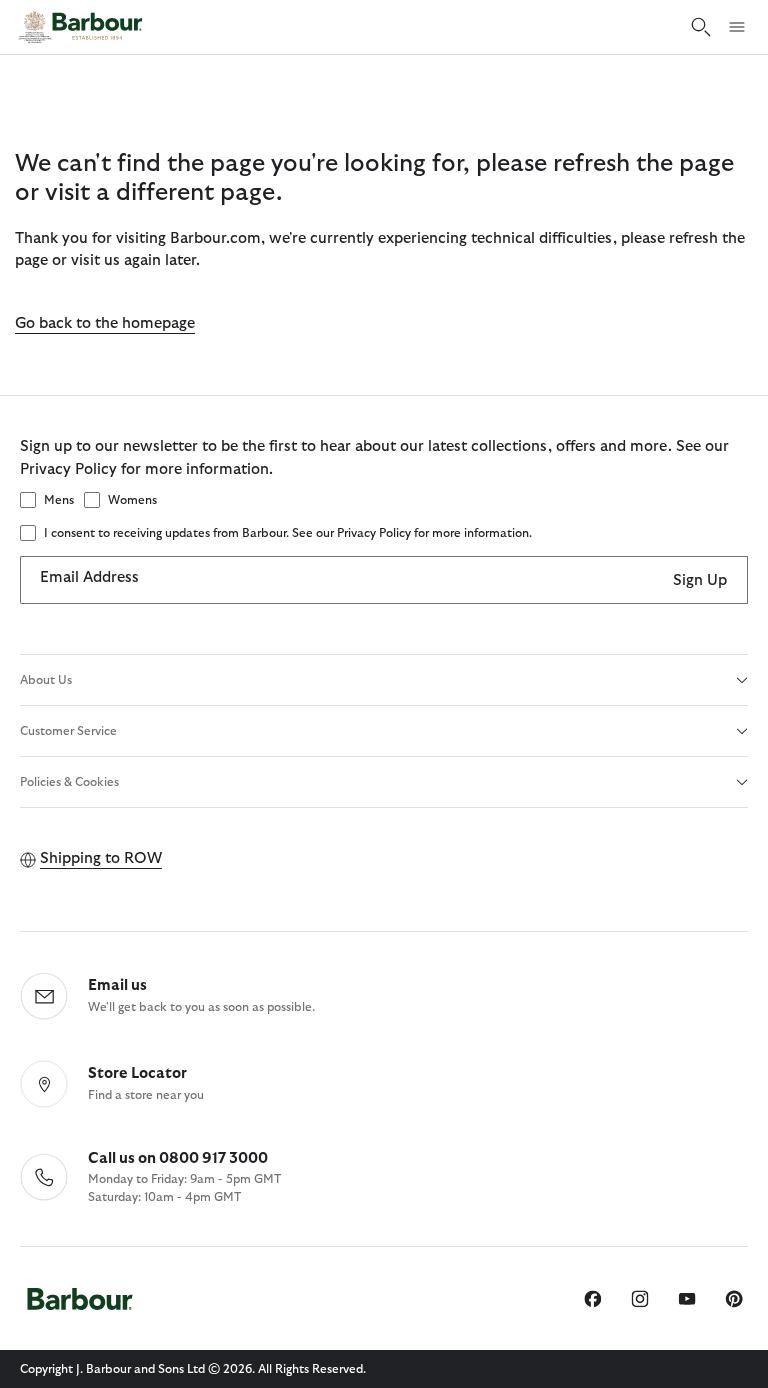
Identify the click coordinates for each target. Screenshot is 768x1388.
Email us (117, 985)
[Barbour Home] (80, 27)
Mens (59, 500)
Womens (132, 500)
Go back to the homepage (105, 323)
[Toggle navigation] (737, 27)
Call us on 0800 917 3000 (178, 1158)
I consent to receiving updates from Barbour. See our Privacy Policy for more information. (288, 533)
